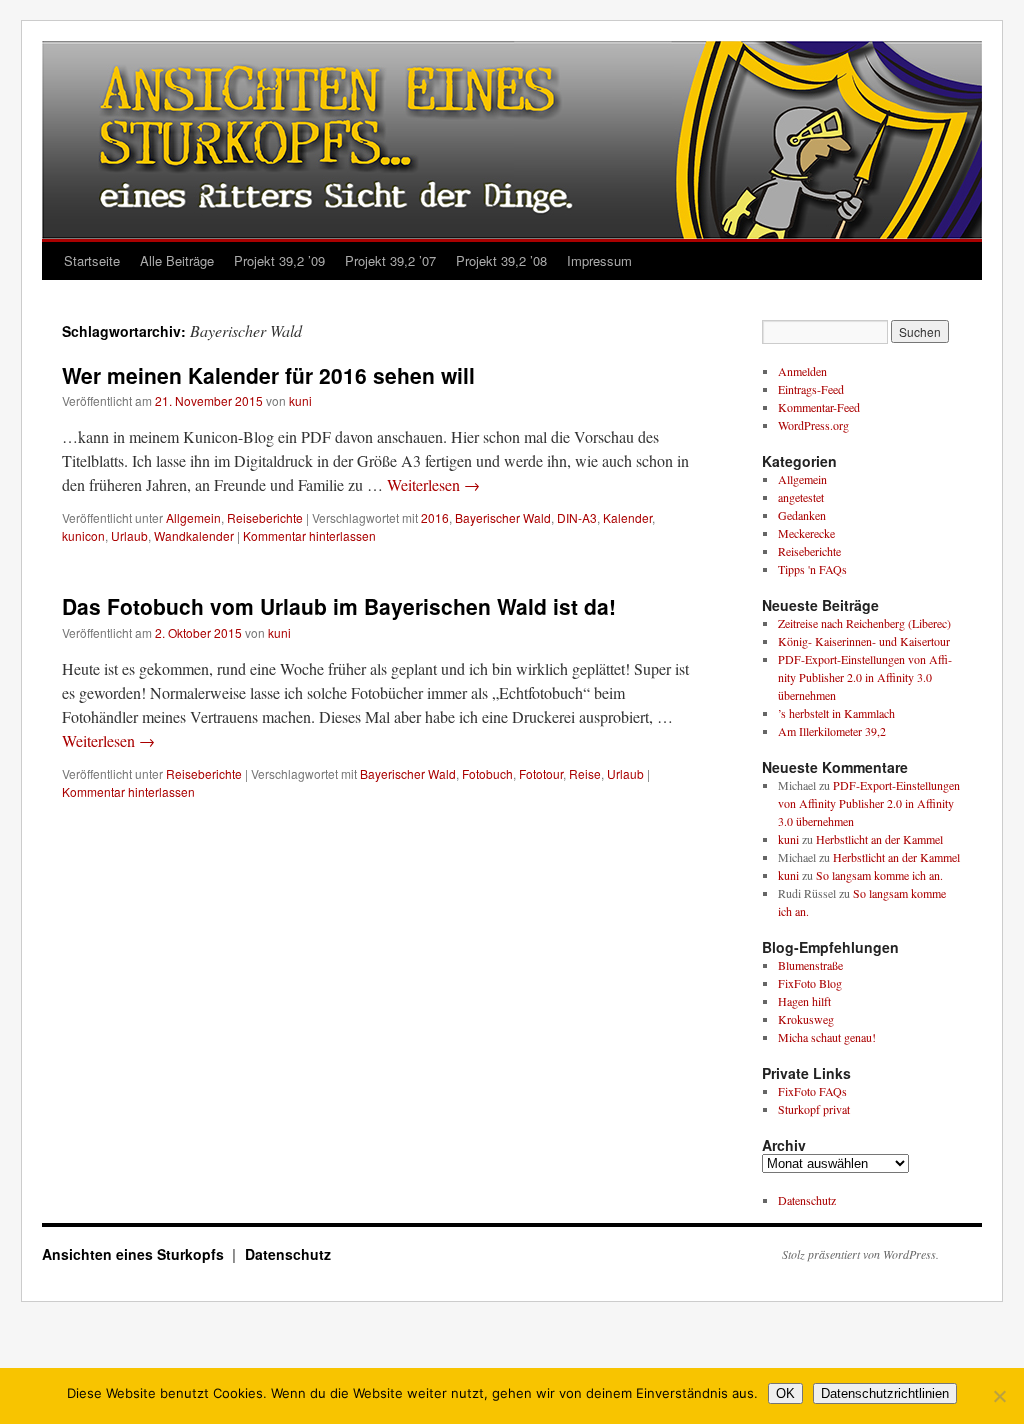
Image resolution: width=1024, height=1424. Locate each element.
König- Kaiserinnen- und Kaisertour (864, 641)
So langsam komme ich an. (879, 875)
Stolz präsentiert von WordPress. (860, 1254)
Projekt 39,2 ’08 (501, 260)
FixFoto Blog (810, 983)
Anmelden (802, 371)
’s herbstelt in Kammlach (836, 713)
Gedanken (802, 515)
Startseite (92, 260)
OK (785, 1393)
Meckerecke (806, 533)
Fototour (541, 773)
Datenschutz (807, 1200)
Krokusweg (806, 1019)
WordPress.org (813, 425)
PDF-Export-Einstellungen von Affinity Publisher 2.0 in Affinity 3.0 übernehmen (865, 677)
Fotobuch (487, 773)
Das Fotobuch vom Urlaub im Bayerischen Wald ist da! (339, 606)
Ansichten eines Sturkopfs (135, 1254)
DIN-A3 (577, 517)
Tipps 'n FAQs (812, 569)
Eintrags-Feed (811, 389)
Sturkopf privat (814, 1109)
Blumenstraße (810, 965)
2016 (435, 517)
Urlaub (129, 535)
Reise (585, 773)
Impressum (599, 260)
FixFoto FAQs (812, 1091)
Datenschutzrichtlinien (885, 1393)
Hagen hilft (804, 1001)
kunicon (83, 535)
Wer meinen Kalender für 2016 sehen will (268, 375)
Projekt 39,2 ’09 (279, 260)
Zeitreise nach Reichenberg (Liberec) (864, 623)
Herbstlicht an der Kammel (879, 839)
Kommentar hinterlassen (309, 535)
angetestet (801, 497)
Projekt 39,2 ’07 (390, 260)
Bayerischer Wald (503, 517)
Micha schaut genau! (827, 1037)
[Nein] (999, 1396)
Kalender (627, 517)
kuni (300, 400)
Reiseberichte (265, 517)
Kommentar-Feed (819, 407)
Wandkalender (194, 535)
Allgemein (193, 517)
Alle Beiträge (177, 260)
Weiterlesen (433, 484)
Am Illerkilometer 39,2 (832, 731)
